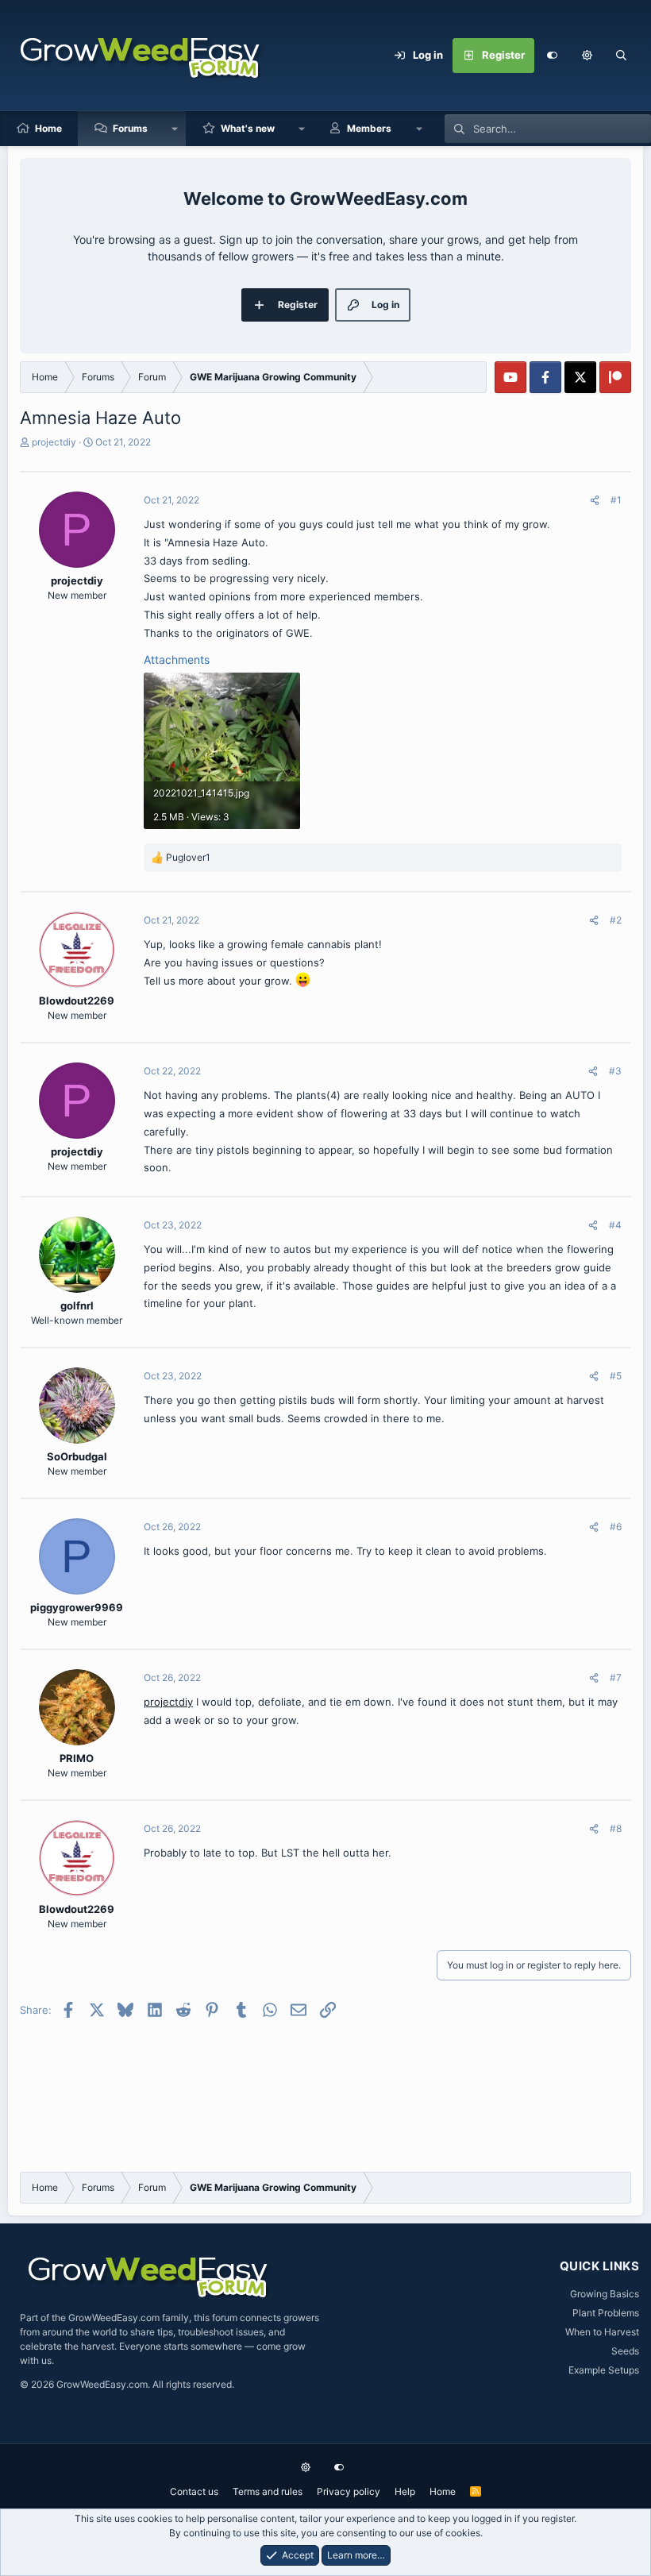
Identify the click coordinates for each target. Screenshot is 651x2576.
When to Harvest (602, 2332)
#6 (616, 1527)
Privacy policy (349, 2491)
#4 (615, 1225)
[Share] (595, 500)
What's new (248, 128)
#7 (616, 1677)
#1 (616, 500)
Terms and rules (268, 2491)
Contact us (194, 2491)
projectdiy (54, 442)
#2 (616, 920)
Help (405, 2491)
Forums (130, 128)
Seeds (625, 2351)
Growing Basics (605, 2294)
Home (48, 128)
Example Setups (604, 2370)
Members (369, 128)
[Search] (622, 56)
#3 (615, 1071)
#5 (616, 1376)
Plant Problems (606, 2313)
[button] (587, 56)
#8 (616, 1828)
